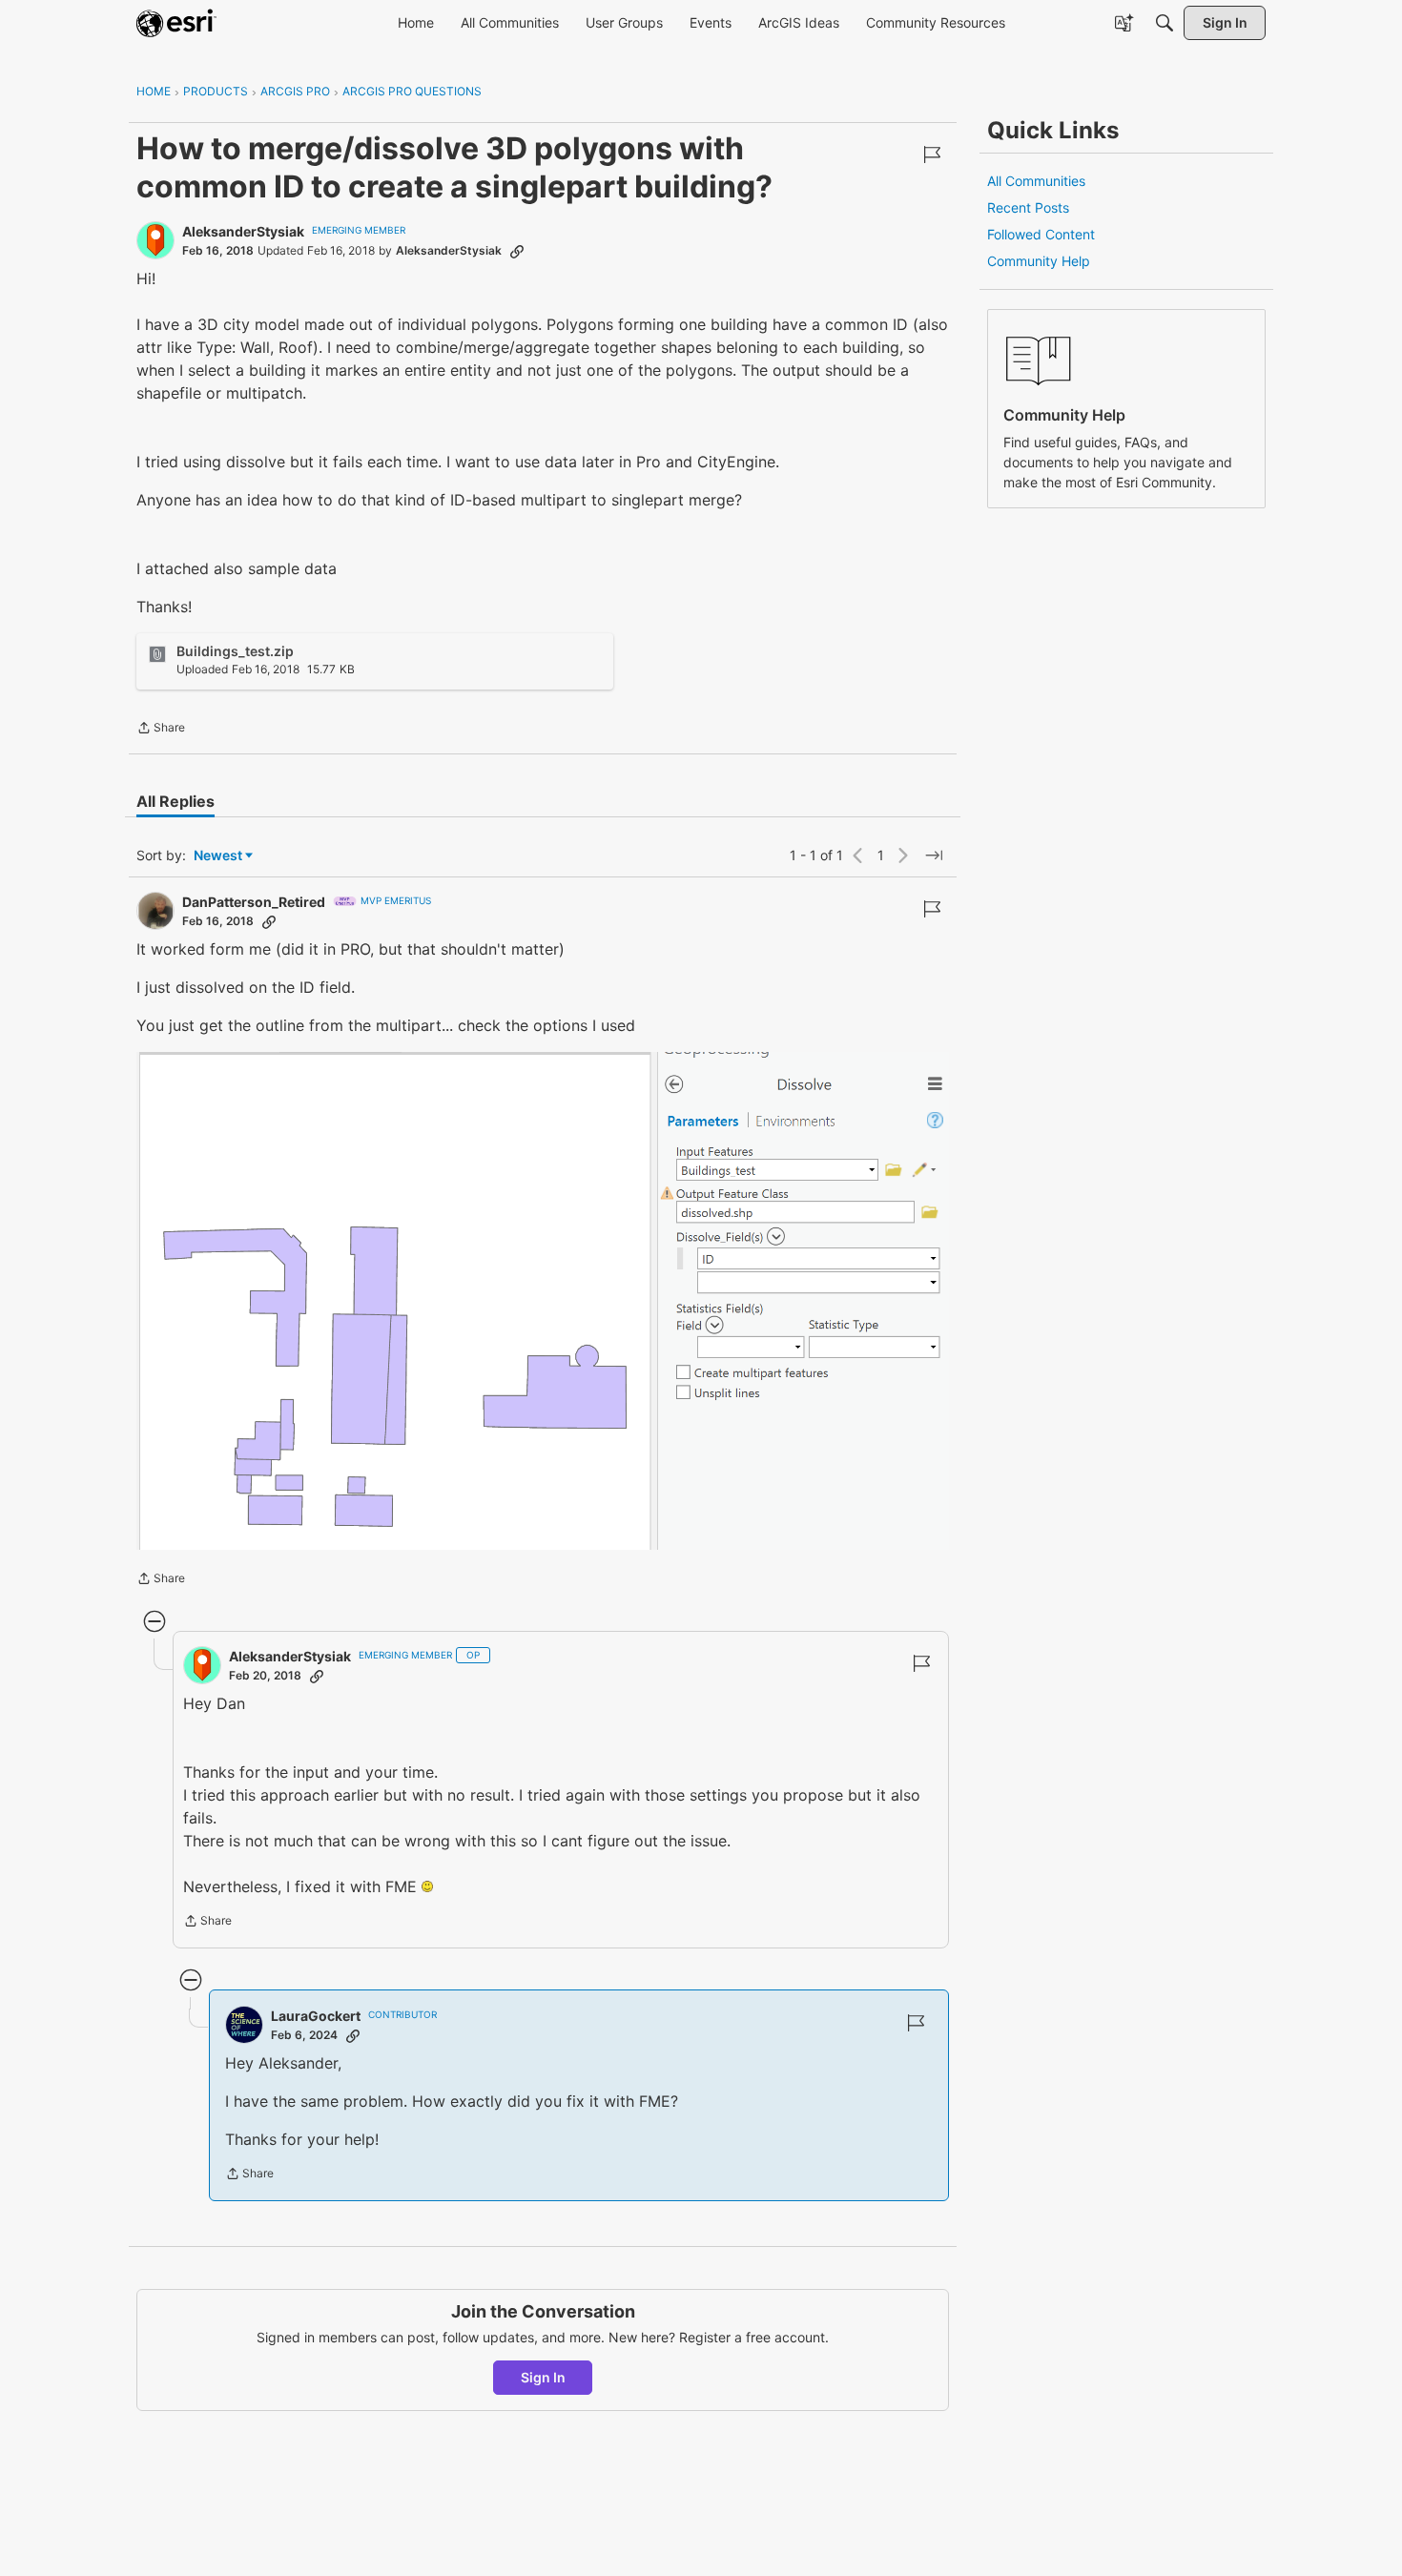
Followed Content (1041, 234)
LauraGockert (316, 2016)
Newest (218, 856)
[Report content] (932, 155)
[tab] (175, 801)
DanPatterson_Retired (254, 902)
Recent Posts (1028, 207)
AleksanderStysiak (243, 231)
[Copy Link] (517, 251)
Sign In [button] (543, 2377)
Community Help (1039, 261)
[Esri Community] (176, 23)
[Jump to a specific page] (934, 855)
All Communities (1036, 181)
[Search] (1165, 23)
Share (161, 730)
